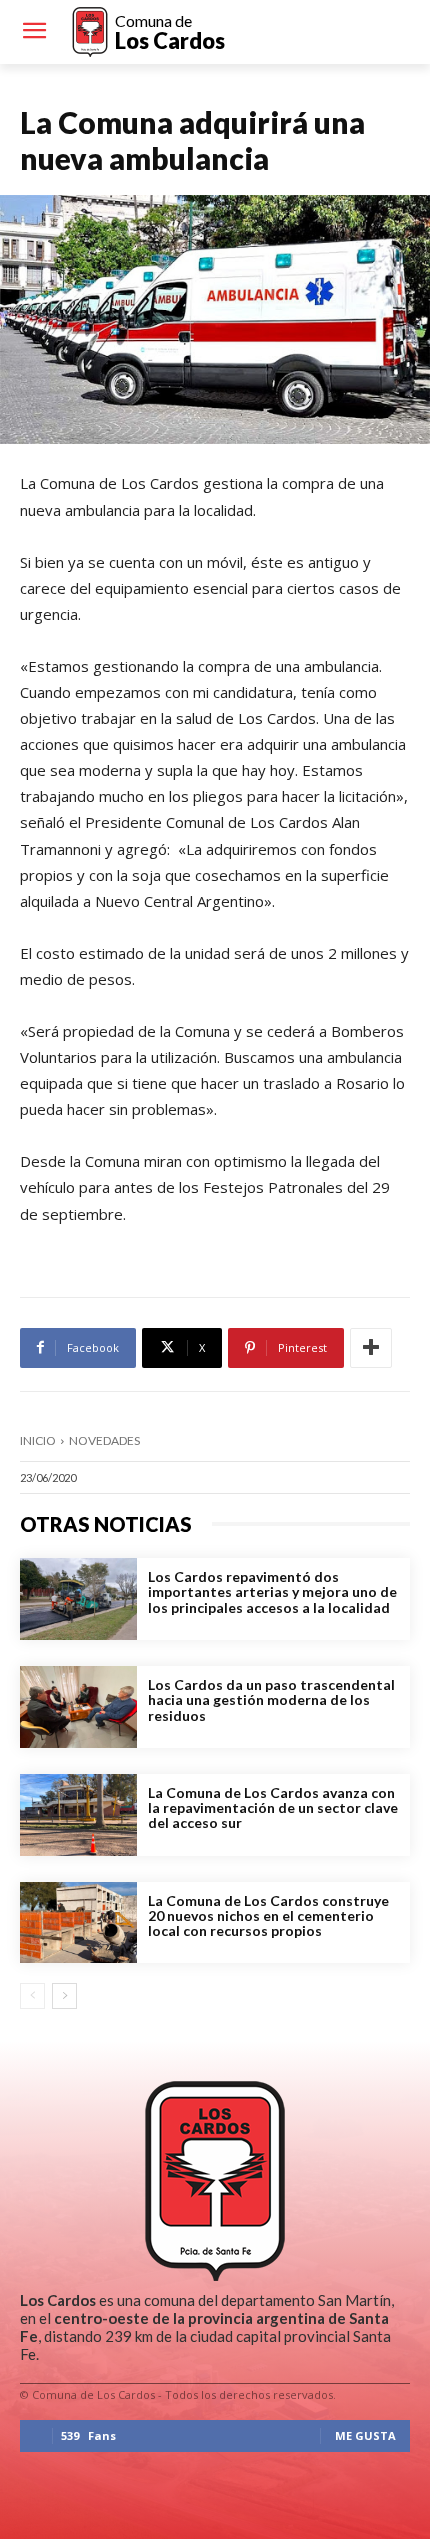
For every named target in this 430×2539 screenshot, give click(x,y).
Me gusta (365, 2435)
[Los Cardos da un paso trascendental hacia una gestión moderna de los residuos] (78, 1707)
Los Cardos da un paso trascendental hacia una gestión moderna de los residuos (271, 1700)
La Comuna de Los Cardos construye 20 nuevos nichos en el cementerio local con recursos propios (268, 1916)
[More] (371, 1348)
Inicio (38, 1440)
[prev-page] (32, 1996)
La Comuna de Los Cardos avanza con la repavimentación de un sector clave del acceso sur (273, 1808)
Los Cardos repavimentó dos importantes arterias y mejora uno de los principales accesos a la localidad (272, 1592)
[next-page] (64, 1996)
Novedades (104, 1440)
